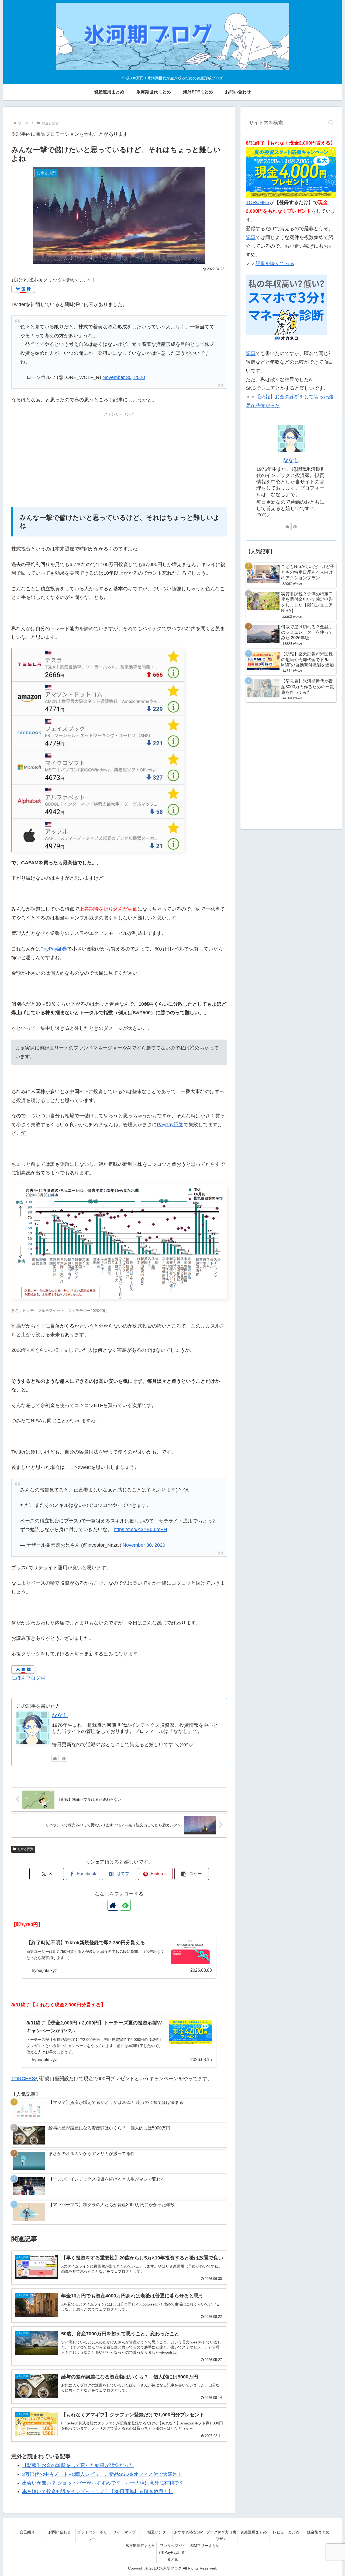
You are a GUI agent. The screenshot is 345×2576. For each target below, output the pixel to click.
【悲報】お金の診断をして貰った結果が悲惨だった (78, 2465)
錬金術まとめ (318, 2532)
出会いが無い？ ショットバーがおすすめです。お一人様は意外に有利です (103, 2483)
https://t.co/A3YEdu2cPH (140, 1529)
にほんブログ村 (28, 1678)
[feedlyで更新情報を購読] (64, 1758)
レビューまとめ (286, 2532)
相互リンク (157, 2532)
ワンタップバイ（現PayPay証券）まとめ (173, 2552)
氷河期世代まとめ (140, 2546)
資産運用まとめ (254, 2532)
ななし (60, 1715)
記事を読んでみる (275, 264)
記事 (251, 237)
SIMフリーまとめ (205, 2546)
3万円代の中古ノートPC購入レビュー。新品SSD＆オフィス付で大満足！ (102, 2474)
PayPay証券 (54, 949)
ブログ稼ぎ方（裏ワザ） (221, 2535)
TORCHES (23, 2079)
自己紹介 (27, 2532)
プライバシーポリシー (92, 2535)
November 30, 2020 (124, 377)
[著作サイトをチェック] (55, 1758)
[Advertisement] (119, 456)
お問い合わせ (60, 2532)
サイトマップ (124, 2532)
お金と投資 (25, 1849)
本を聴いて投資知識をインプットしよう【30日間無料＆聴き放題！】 (98, 2491)
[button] (192, 1874)
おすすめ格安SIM (189, 2532)
